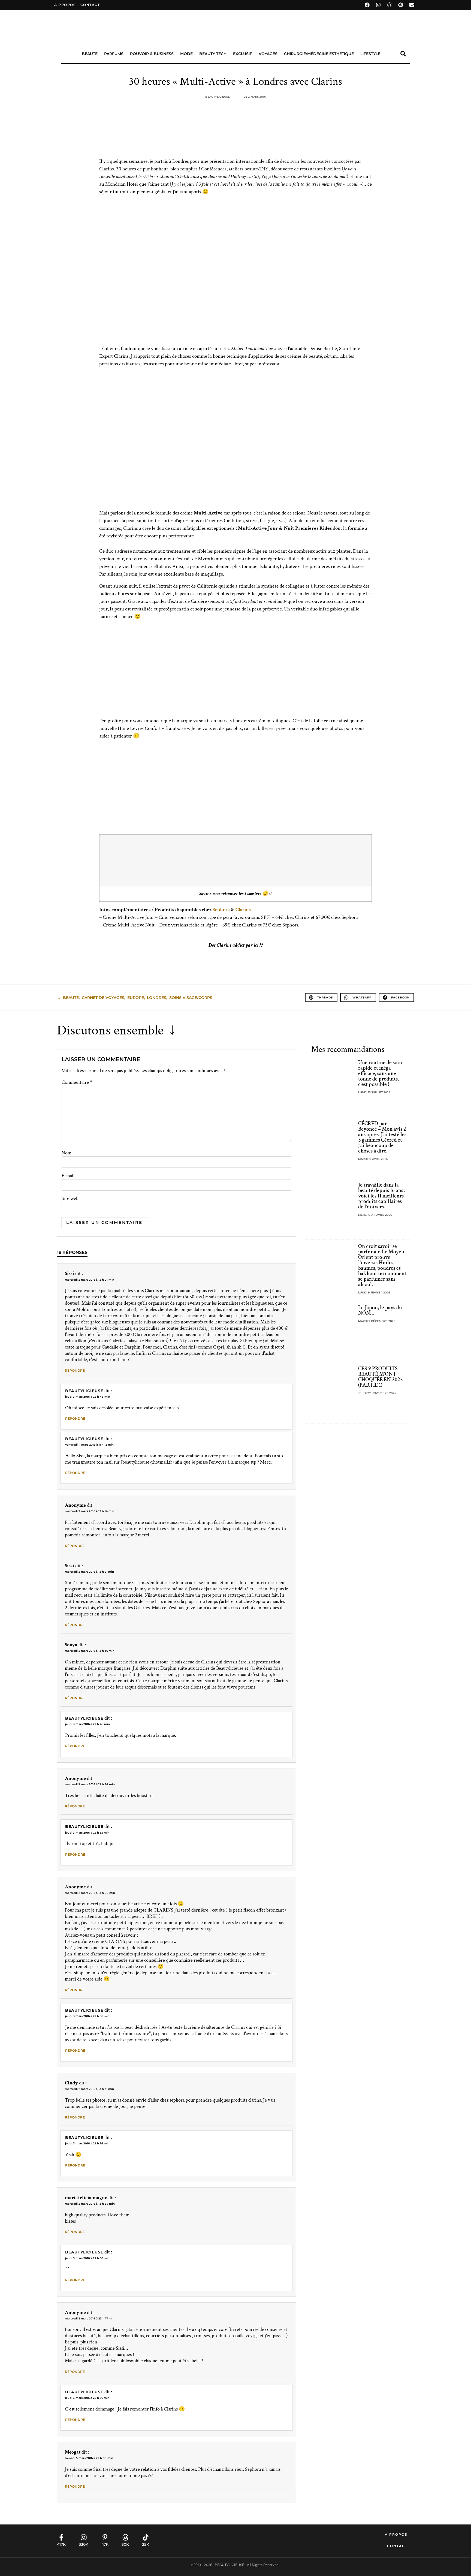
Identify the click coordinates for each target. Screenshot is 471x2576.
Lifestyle (370, 54)
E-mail (68, 1176)
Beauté (90, 54)
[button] (403, 54)
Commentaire (77, 1082)
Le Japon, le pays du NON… (380, 1310)
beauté (71, 998)
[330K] (84, 2537)
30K (125, 2544)
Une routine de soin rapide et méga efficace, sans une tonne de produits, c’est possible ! (380, 1073)
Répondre (75, 1370)
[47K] (105, 2537)
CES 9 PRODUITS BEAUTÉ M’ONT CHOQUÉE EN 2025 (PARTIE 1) (381, 1377)
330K (84, 2544)
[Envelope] (412, 5)
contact (90, 5)
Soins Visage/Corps (191, 998)
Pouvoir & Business (152, 54)
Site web (70, 1199)
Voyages (268, 54)
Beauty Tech (213, 54)
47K (105, 2544)
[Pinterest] (401, 5)
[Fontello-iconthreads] (390, 5)
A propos (65, 5)
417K (61, 2544)
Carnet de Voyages (103, 998)
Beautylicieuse (84, 1391)
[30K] (125, 2537)
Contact (397, 2546)
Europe (136, 998)
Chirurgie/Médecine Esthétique (319, 54)
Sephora (221, 910)
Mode (186, 54)
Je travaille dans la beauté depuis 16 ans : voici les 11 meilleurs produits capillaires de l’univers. (382, 1196)
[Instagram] (378, 5)
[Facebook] (367, 5)
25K (146, 2544)
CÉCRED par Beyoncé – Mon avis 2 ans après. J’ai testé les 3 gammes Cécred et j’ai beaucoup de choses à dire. (382, 1137)
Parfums (114, 54)
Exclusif (243, 54)
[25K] (146, 2537)
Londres (157, 998)
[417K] (61, 2537)
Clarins (243, 910)
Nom (67, 1153)
